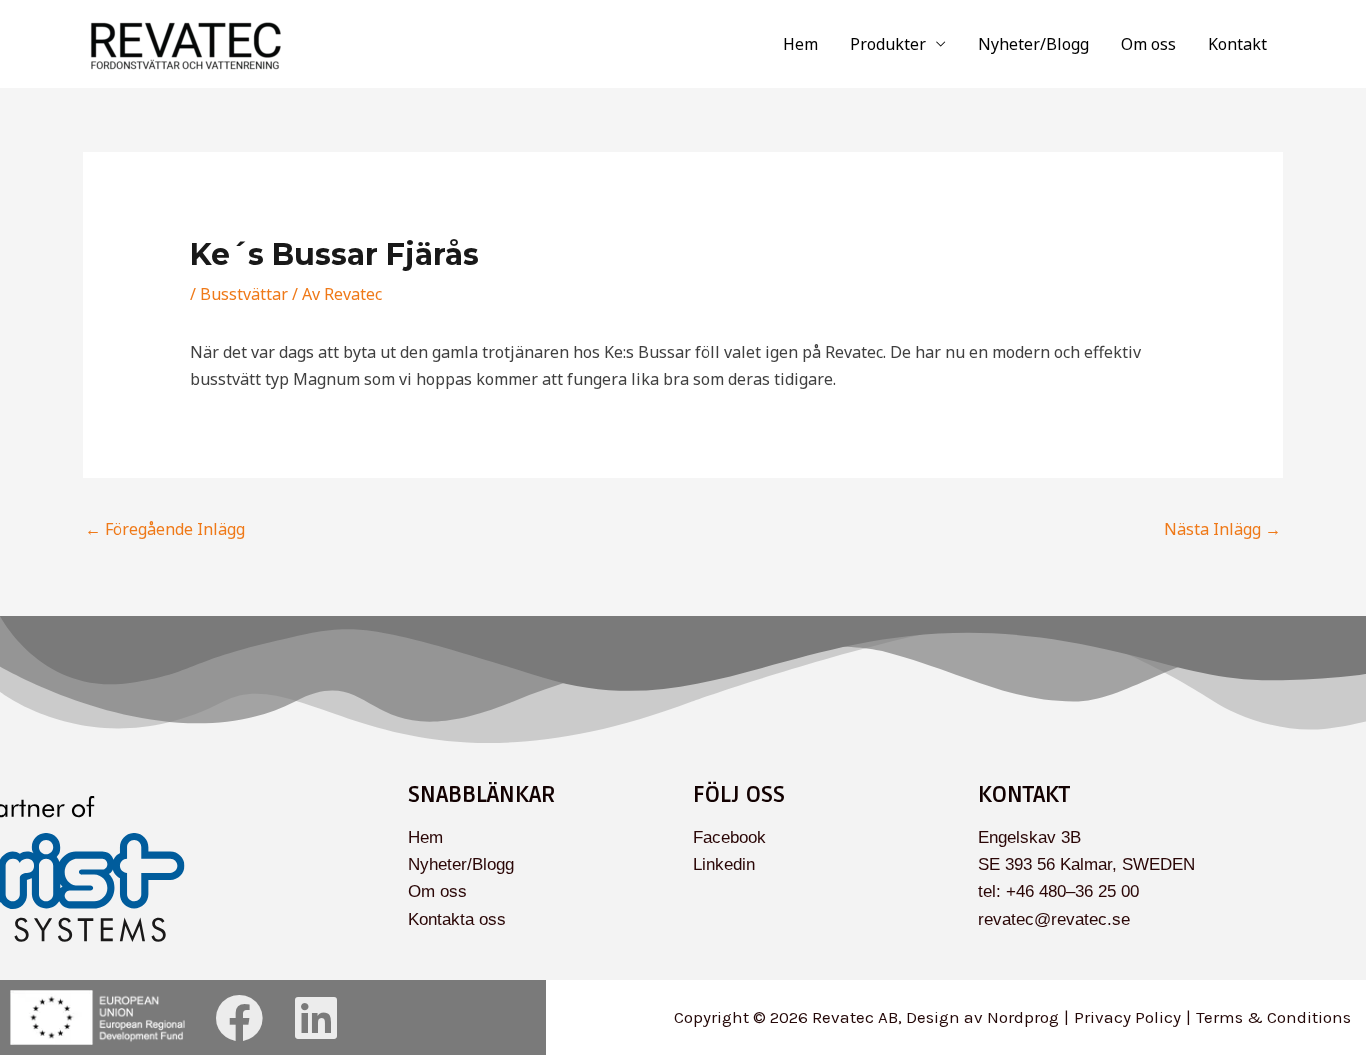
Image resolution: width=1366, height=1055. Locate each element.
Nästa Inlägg (1222, 529)
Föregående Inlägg (165, 529)
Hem (800, 44)
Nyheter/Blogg (1033, 44)
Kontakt (1237, 44)
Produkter (888, 44)
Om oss (1148, 44)
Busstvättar (244, 294)
